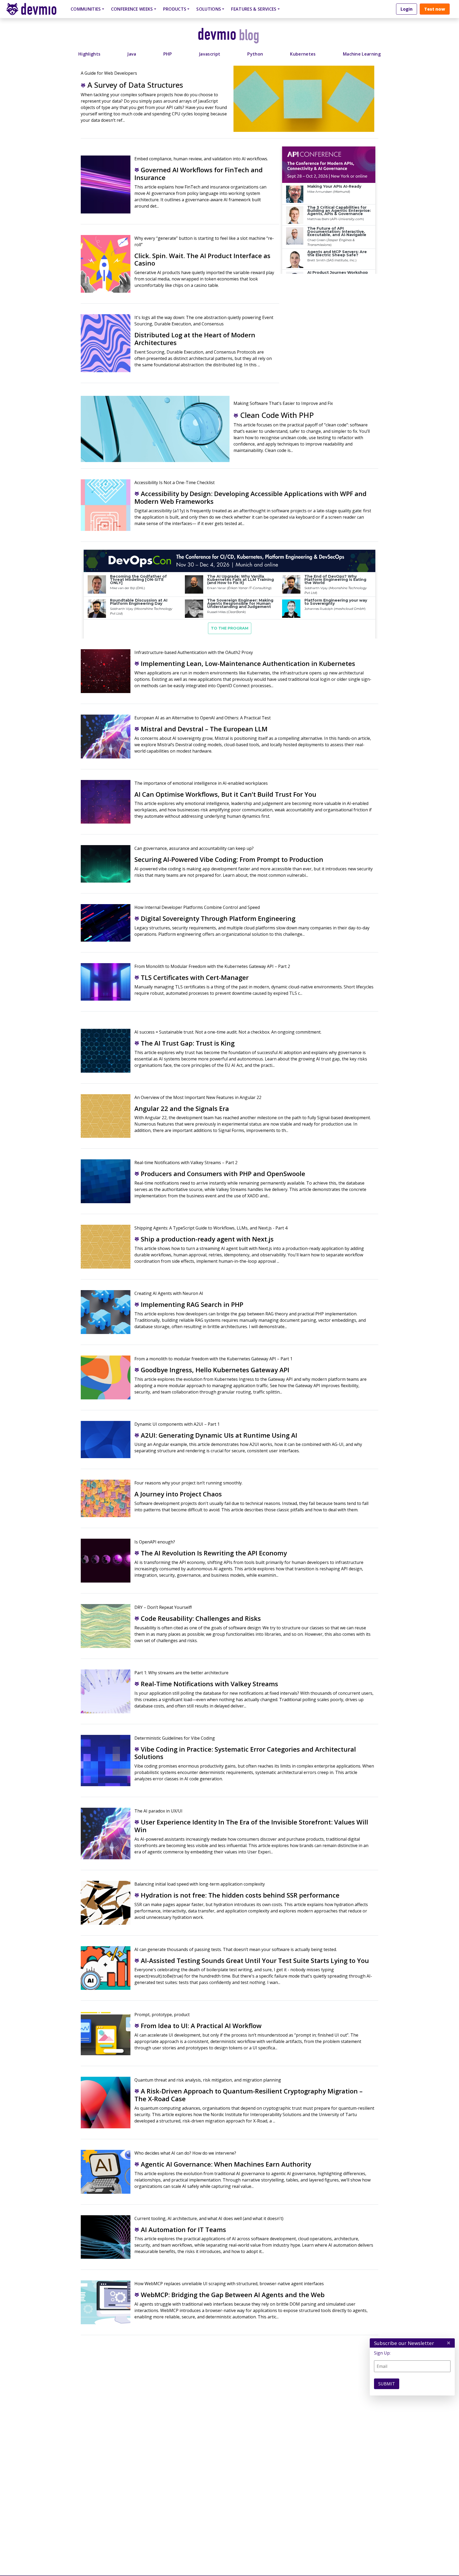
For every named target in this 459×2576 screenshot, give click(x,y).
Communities (86, 9)
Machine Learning (362, 54)
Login (407, 9)
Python (255, 54)
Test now (435, 9)
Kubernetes (303, 54)
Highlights (89, 54)
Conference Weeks (132, 9)
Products (175, 9)
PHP (168, 54)
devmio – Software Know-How (35, 9)
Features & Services (254, 9)
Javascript (210, 54)
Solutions (209, 9)
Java (132, 54)
